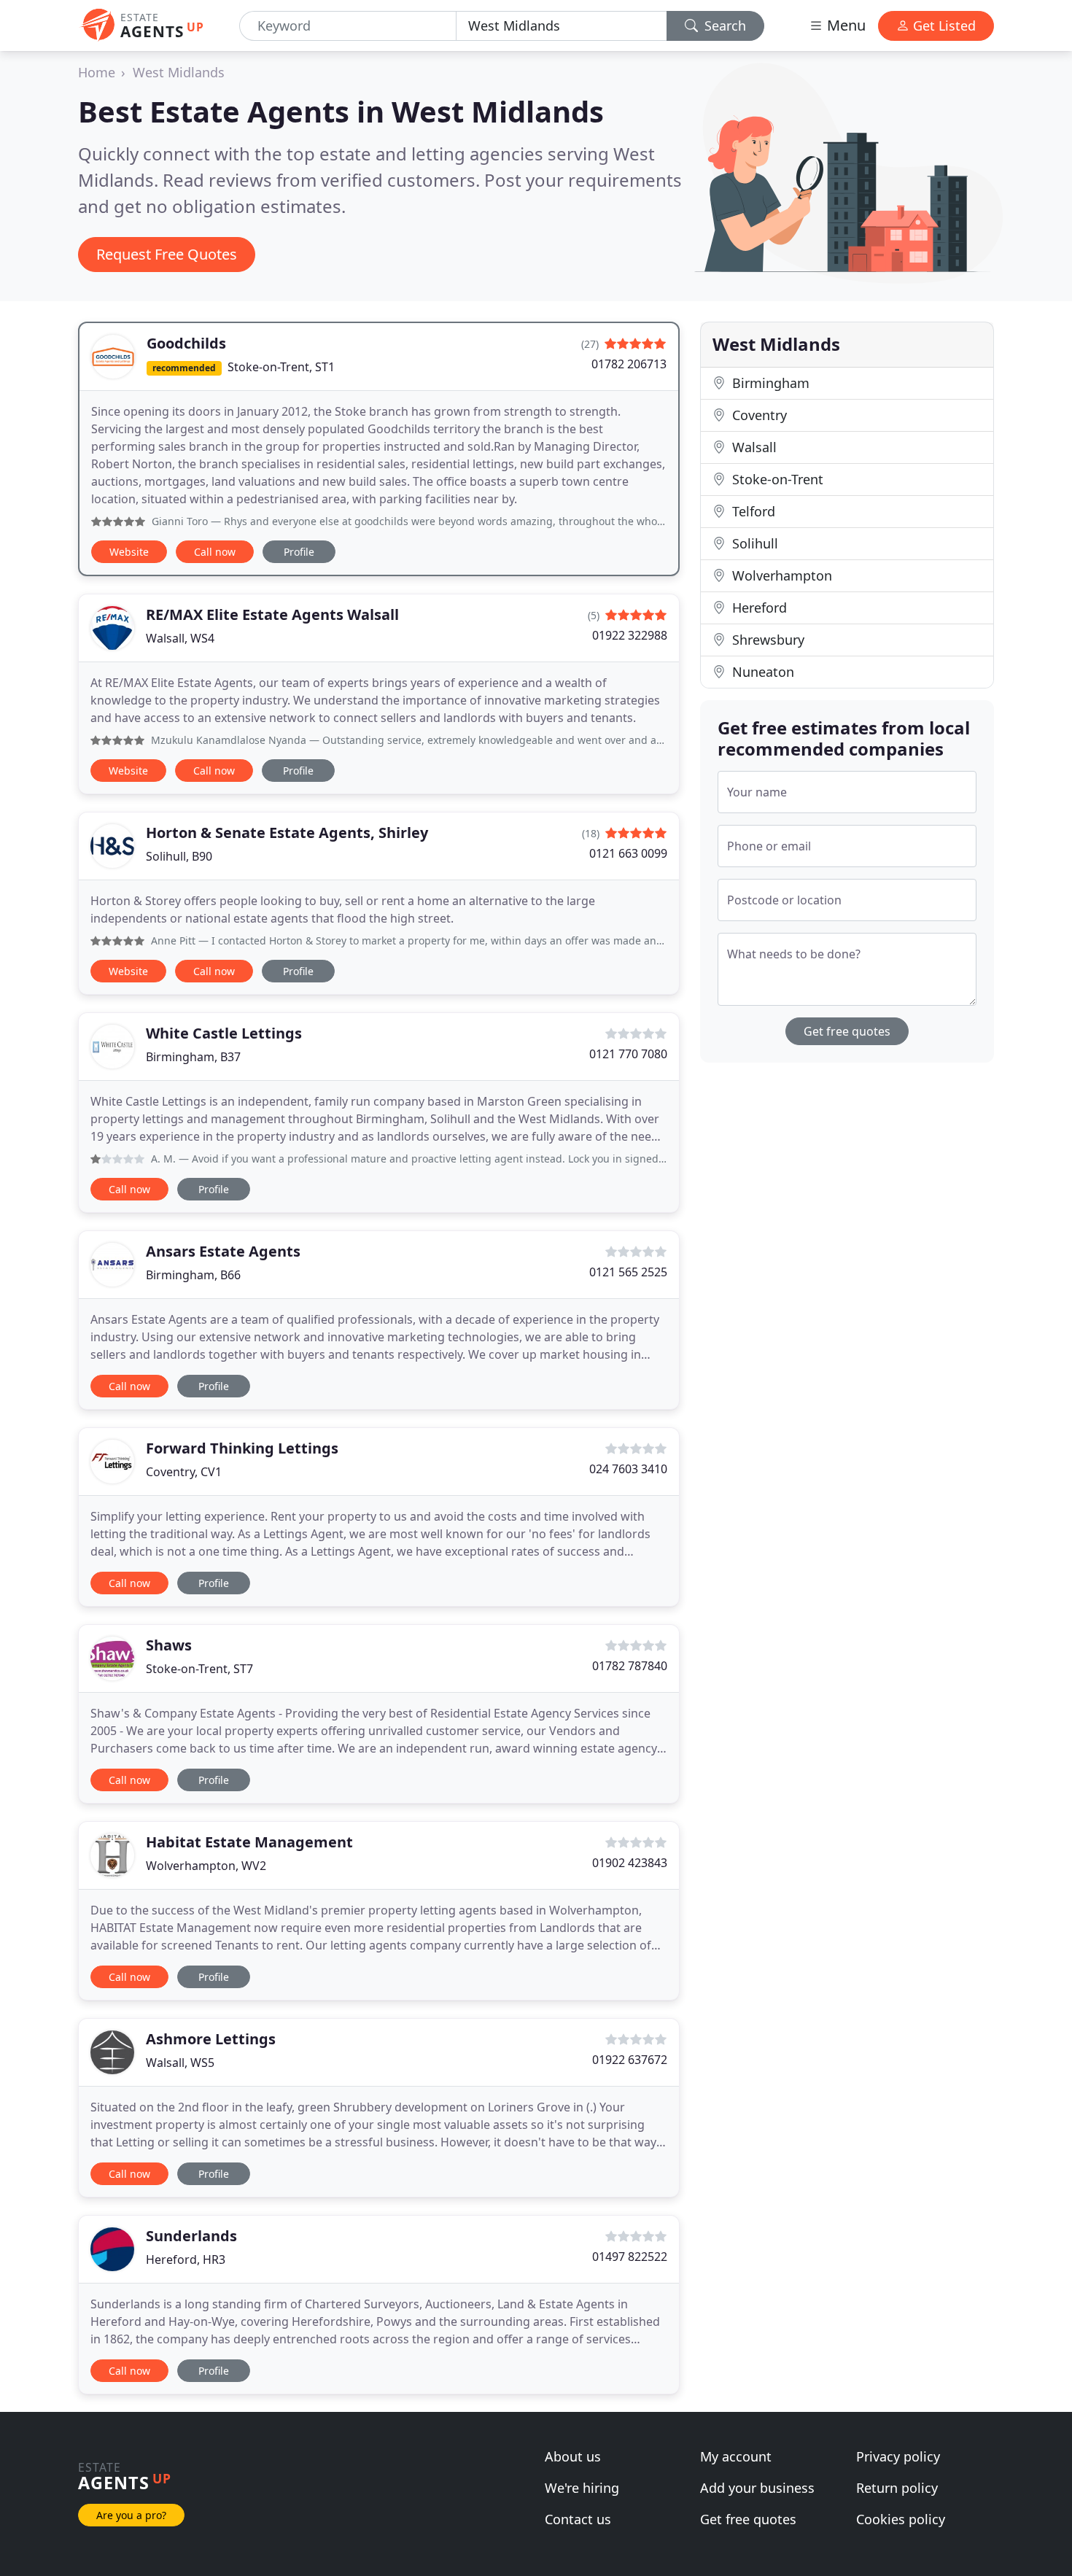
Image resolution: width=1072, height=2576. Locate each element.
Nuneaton (761, 672)
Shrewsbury (766, 640)
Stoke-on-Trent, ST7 (199, 1669)
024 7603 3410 (628, 1469)
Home (97, 72)
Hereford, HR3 (186, 2259)
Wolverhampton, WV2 (206, 1866)
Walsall (753, 447)
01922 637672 (630, 2060)
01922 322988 (630, 635)
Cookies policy (901, 2519)
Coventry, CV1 (184, 1472)
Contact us (578, 2519)
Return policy (897, 2488)
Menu (844, 25)
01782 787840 (630, 1666)
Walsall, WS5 (180, 2063)
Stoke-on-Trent (776, 479)
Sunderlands (191, 2236)
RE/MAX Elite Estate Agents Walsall (272, 614)
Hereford (758, 608)
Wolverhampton (780, 575)
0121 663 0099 (628, 853)
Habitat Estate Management (249, 1842)
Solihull (753, 543)
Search (723, 26)
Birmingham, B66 (193, 1275)
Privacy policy (898, 2456)
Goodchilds (186, 343)
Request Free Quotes (167, 254)
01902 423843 (630, 1863)
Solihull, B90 (179, 856)
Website (129, 552)
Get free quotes (847, 1031)
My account (736, 2456)
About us (573, 2456)
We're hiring (582, 2488)
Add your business (757, 2488)
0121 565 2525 (628, 1272)
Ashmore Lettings (211, 2039)
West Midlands (179, 72)
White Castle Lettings (224, 1033)
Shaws (169, 1645)
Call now (215, 552)
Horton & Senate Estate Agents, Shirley (287, 833)
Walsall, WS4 (180, 638)
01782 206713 (629, 364)
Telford (752, 511)
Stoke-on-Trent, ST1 (281, 367)
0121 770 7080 (628, 1054)
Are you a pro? (131, 2515)
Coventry (758, 415)
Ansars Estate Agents (223, 1251)
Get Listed (943, 26)
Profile (299, 552)
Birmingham (769, 383)
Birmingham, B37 (193, 1057)
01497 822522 (630, 2257)
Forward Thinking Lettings (242, 1448)
